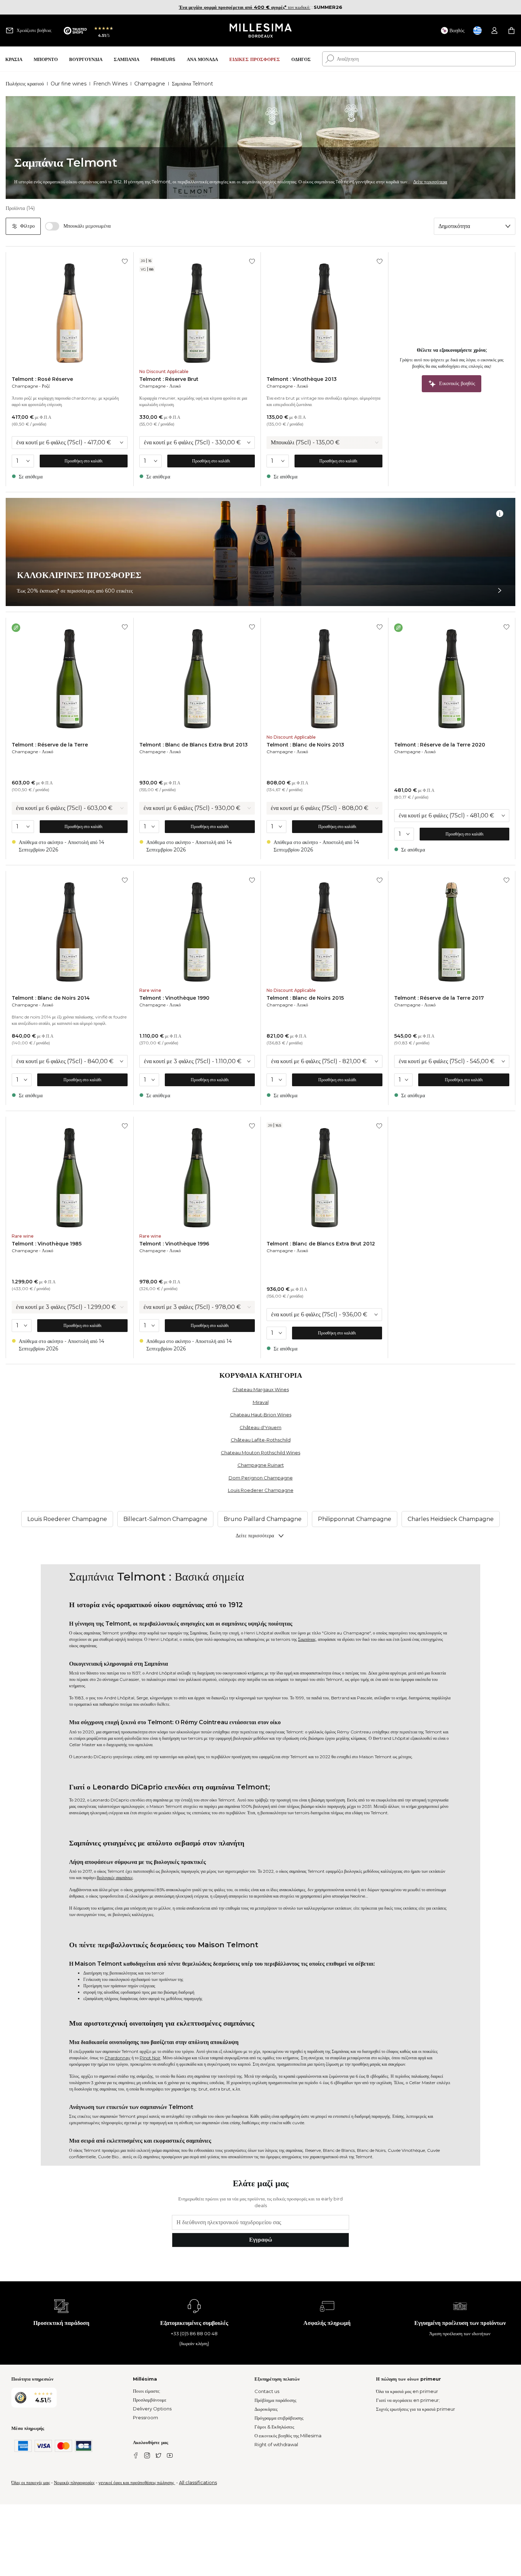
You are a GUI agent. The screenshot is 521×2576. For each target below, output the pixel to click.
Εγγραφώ (261, 2240)
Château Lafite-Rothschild (261, 1440)
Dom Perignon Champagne (261, 1478)
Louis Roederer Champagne (261, 1490)
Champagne (150, 84)
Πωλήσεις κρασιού (25, 84)
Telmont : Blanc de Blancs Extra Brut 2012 (321, 1244)
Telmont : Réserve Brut (169, 379)
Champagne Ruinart (261, 1465)
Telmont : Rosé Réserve (42, 379)
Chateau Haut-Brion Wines (261, 1415)
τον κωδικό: (245, 7)
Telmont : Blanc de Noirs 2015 (305, 998)
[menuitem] (14, 59)
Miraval (261, 1402)
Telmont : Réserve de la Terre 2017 (439, 998)
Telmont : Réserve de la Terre (50, 745)
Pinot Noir (150, 2058)
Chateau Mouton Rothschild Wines (260, 1453)
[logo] (261, 30)
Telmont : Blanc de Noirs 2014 (51, 998)
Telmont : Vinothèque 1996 (174, 1244)
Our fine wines (69, 84)
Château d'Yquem (260, 1427)
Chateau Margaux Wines (261, 1389)
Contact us (267, 2391)
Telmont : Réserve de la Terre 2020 (440, 745)
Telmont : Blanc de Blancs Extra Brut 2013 (194, 745)
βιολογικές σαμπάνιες (115, 1878)
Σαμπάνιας (307, 1639)
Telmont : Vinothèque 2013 (302, 379)
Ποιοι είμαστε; (147, 2391)
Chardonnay (117, 2058)
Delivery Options (152, 2409)
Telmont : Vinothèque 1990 (174, 998)
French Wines (110, 84)
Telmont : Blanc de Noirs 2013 (305, 745)
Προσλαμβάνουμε (150, 2400)
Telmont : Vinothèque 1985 (47, 1244)
